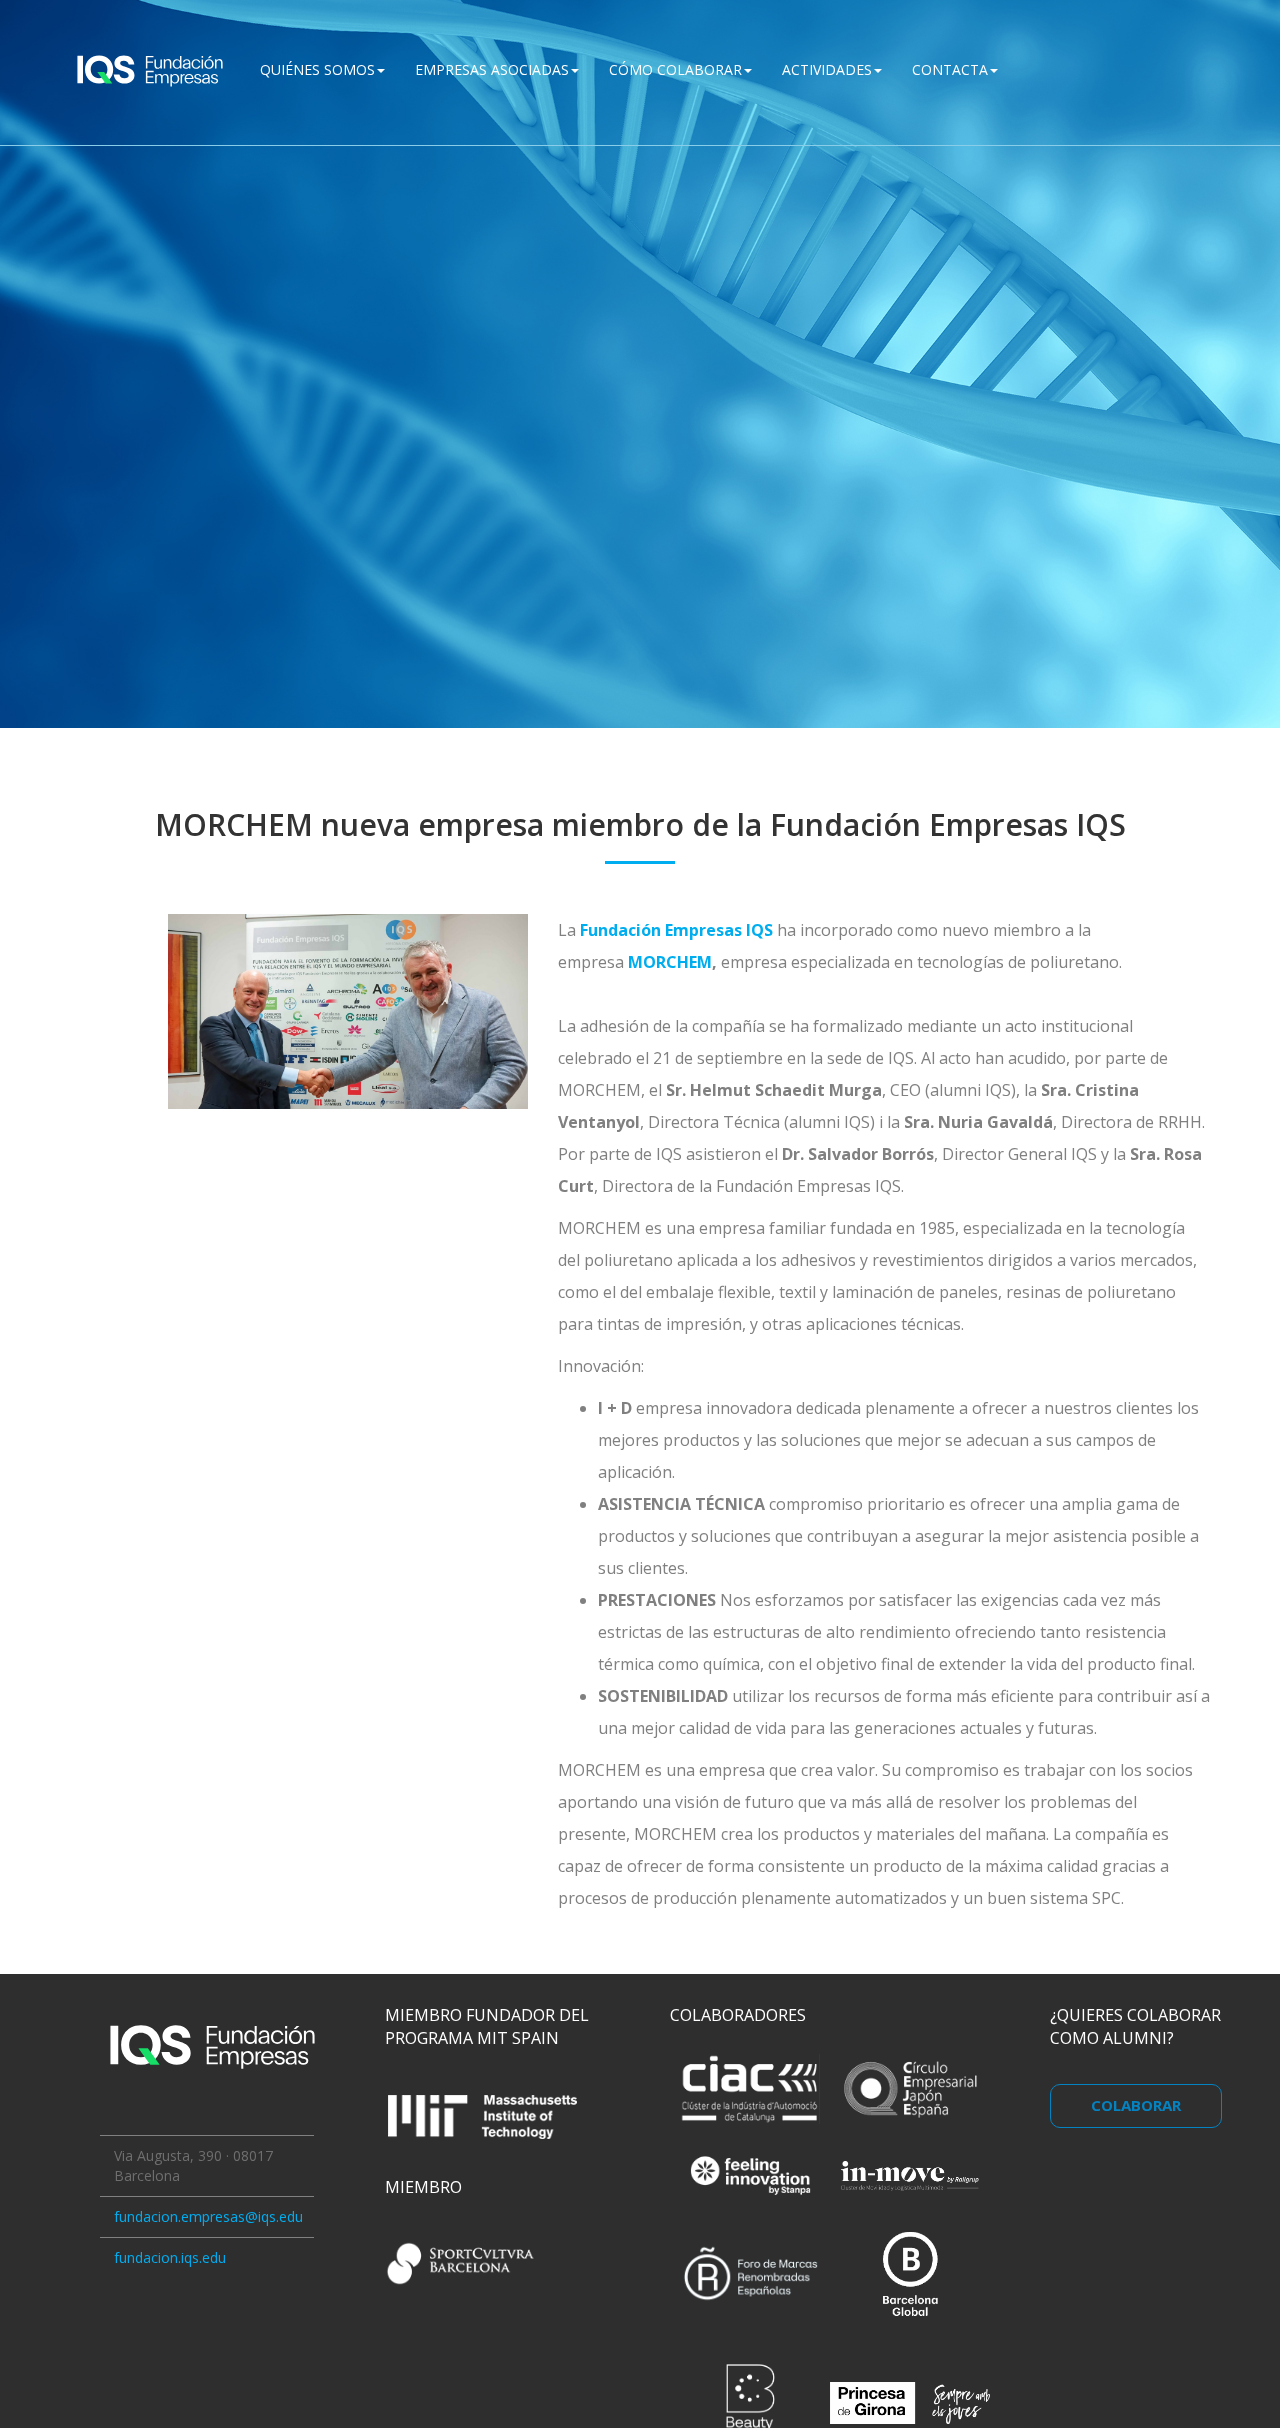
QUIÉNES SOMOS (317, 69)
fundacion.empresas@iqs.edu (208, 2216)
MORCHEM (670, 962)
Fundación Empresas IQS (678, 930)
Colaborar (1136, 2105)
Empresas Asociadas (492, 69)
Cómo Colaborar (675, 69)
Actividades (827, 69)
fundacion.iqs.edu (170, 2257)
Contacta (950, 69)
